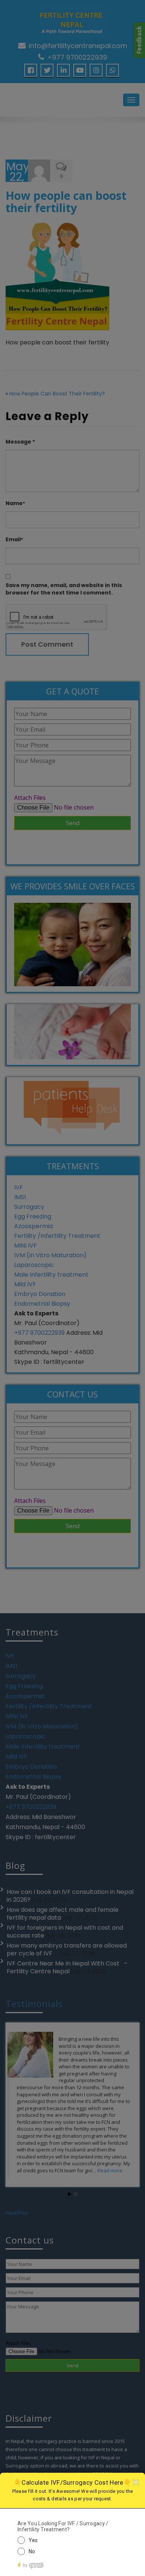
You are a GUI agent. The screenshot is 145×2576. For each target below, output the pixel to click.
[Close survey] (136, 2482)
